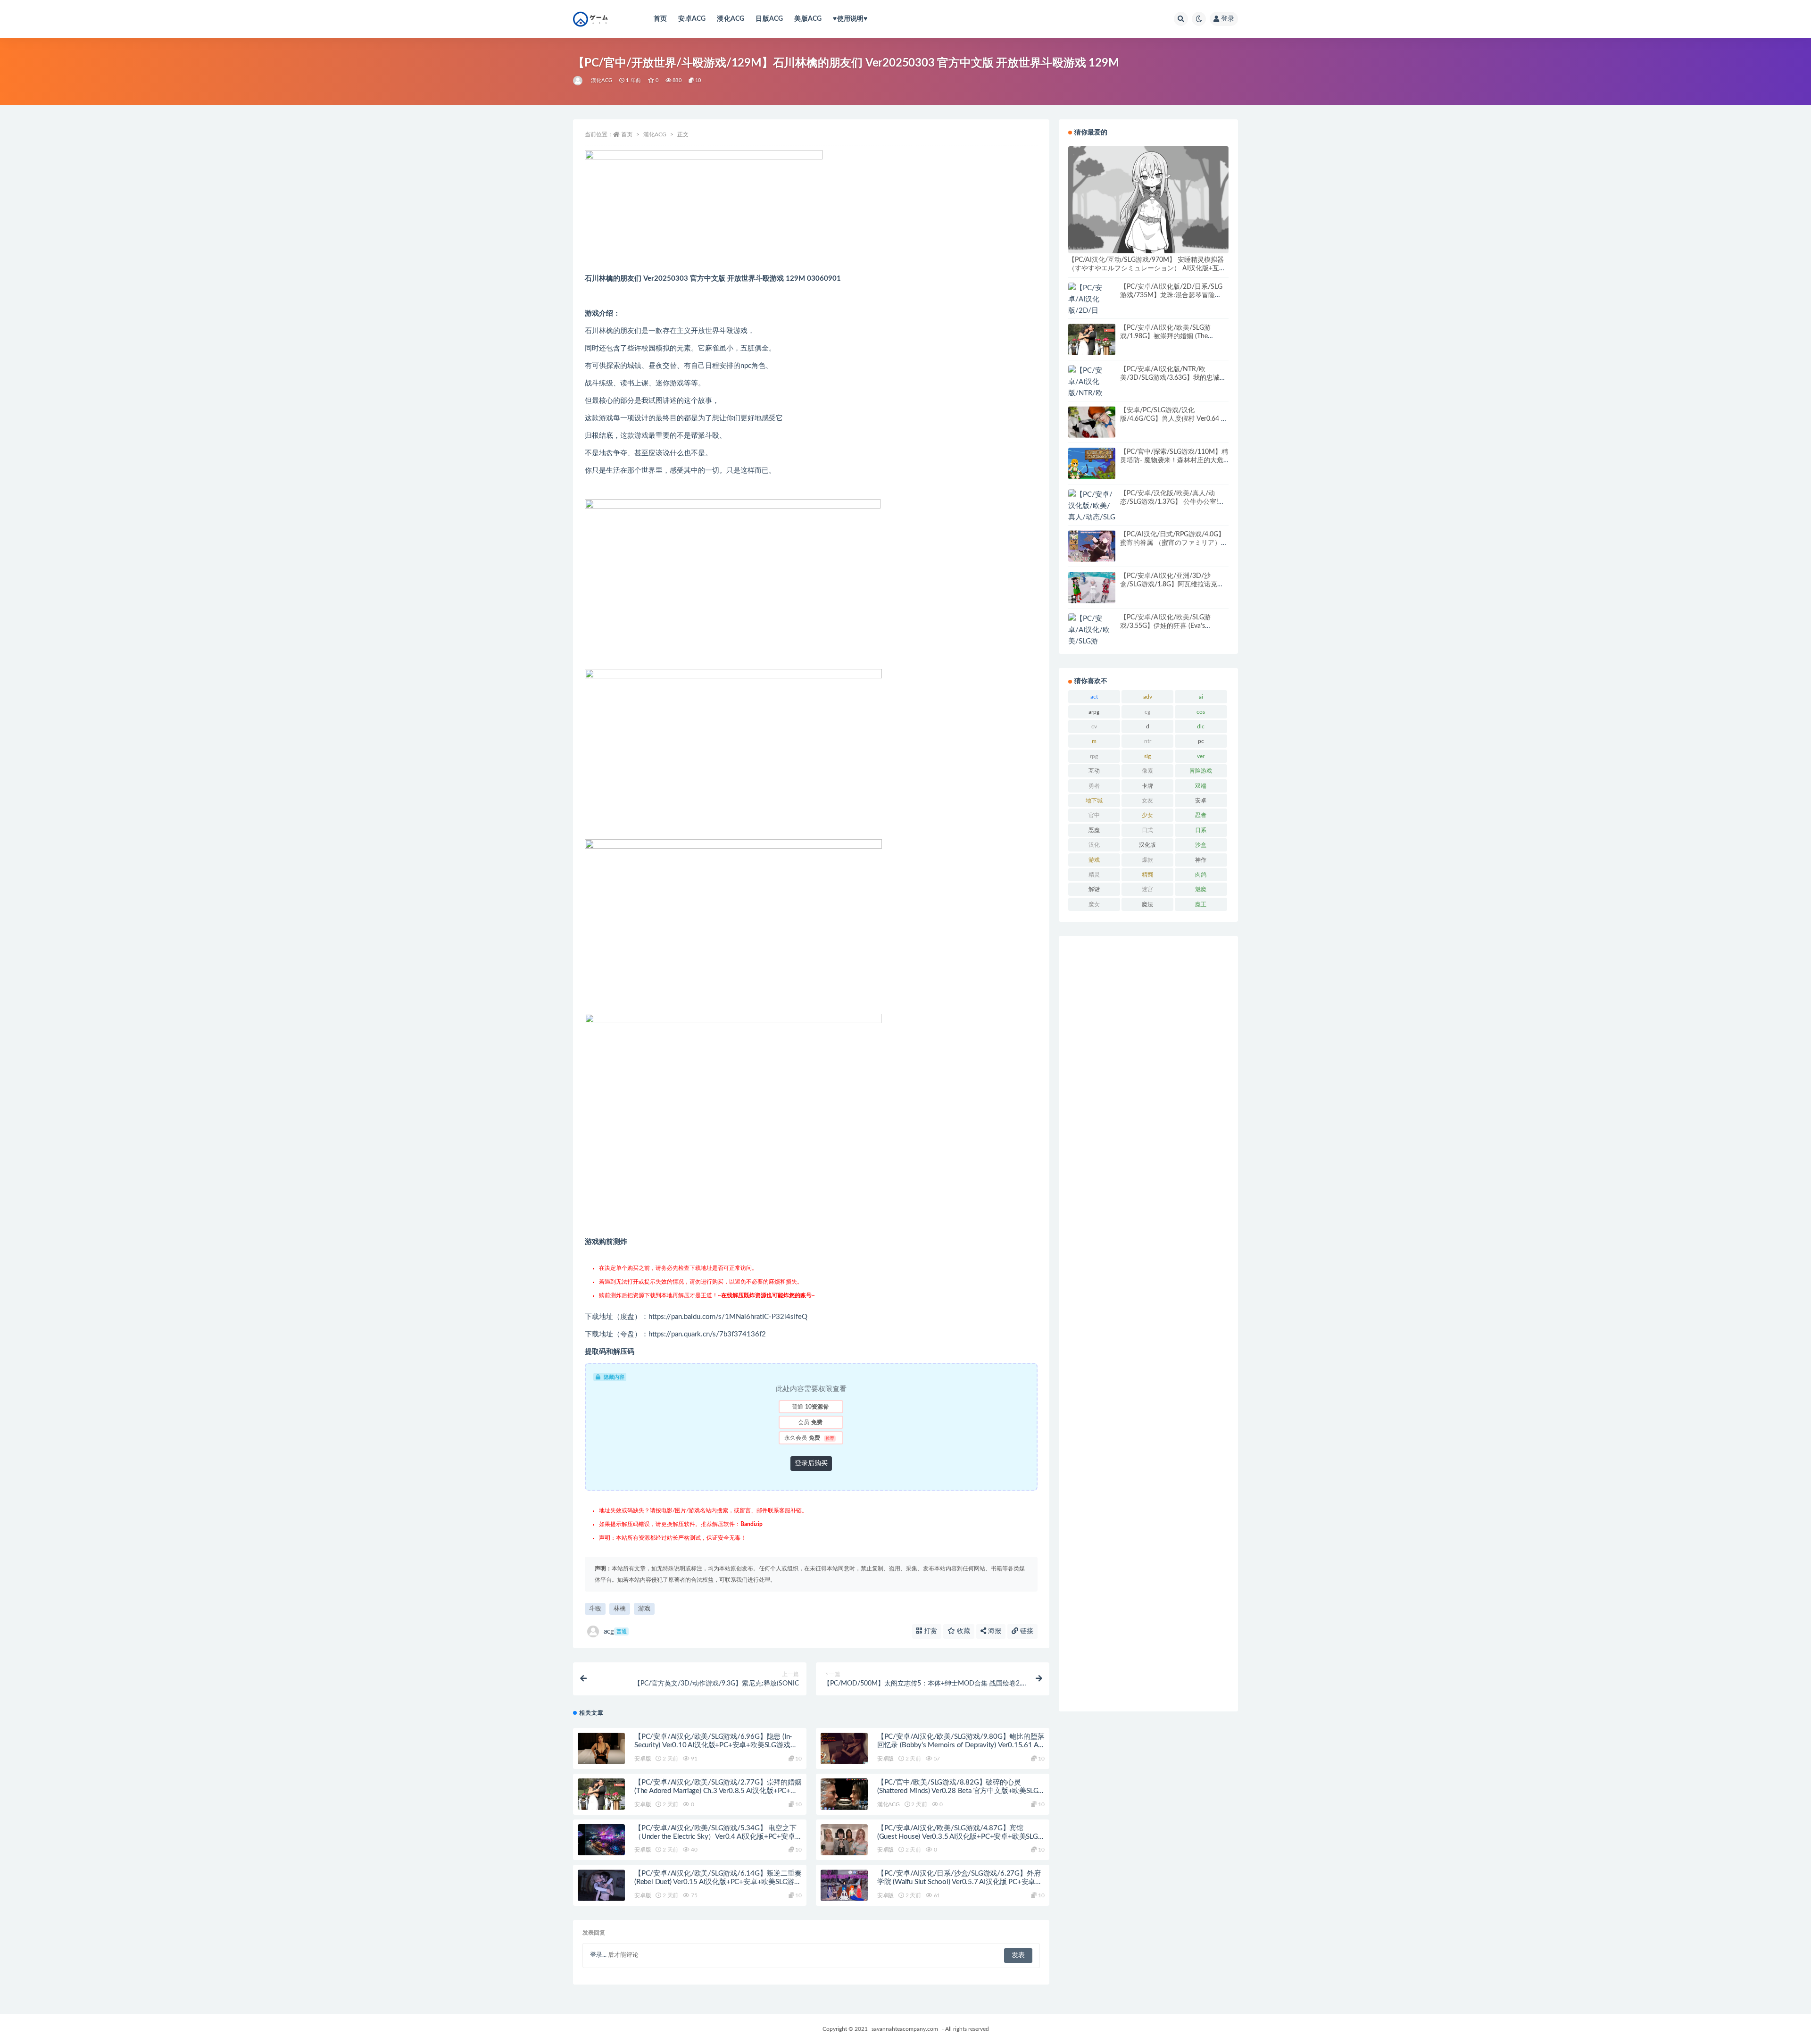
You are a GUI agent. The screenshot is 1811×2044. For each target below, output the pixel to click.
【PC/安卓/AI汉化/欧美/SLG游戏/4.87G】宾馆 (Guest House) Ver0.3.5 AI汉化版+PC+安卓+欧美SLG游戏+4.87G (958, 1837)
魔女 (1094, 904)
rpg (1094, 756)
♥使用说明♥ (850, 19)
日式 (1147, 830)
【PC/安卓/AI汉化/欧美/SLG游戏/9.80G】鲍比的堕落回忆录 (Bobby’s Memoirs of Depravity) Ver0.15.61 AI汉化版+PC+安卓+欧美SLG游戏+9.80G (961, 1745)
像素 (1147, 771)
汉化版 (1147, 845)
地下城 (1094, 801)
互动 (1094, 771)
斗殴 (595, 1609)
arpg (1094, 712)
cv (1094, 726)
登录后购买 (811, 1463)
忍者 (1201, 815)
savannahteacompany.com (905, 2029)
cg (1147, 712)
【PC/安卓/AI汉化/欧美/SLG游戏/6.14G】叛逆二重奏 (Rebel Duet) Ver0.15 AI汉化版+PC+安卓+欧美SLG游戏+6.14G (718, 1882)
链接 (1026, 1631)
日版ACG (769, 19)
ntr (1148, 741)
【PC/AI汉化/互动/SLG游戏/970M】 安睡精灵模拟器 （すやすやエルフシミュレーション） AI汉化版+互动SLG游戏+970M (1147, 268)
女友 (1147, 801)
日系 (1201, 830)
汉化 (1094, 845)
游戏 (644, 1609)
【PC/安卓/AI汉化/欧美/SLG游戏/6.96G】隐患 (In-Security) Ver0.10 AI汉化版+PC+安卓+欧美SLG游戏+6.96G (713, 1745)
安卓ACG (692, 19)
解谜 (1094, 889)
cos (1201, 712)
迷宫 (1147, 889)
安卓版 (643, 1759)
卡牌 (1147, 786)
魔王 (1201, 904)
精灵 (1094, 875)
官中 (1094, 815)
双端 (1201, 786)
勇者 (1094, 786)
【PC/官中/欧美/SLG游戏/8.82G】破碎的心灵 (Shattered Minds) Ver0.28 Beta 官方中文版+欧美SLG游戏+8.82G (958, 1791)
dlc (1201, 726)
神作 (1201, 860)
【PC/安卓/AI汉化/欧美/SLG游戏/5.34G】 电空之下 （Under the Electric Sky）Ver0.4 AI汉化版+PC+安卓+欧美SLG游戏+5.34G (715, 1837)
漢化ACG (731, 19)
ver (1201, 756)
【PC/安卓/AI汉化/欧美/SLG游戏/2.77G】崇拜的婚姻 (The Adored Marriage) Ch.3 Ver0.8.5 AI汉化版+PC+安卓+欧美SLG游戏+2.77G (718, 1791)
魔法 (1147, 904)
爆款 (1147, 860)
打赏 (930, 1631)
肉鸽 (1201, 875)
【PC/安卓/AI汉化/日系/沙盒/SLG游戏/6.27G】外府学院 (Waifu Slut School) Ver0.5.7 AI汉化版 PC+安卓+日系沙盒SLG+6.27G (959, 1882)
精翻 (1147, 875)
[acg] (578, 81)
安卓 (1201, 801)
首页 (660, 19)
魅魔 (1201, 889)
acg (615, 1631)
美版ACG (808, 19)
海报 (994, 1631)
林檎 (620, 1609)
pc (1201, 741)
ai (1201, 697)
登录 (1228, 19)
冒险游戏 (1201, 771)
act (1094, 697)
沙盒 (1201, 845)
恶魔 (1094, 830)
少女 (1147, 815)
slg (1147, 756)
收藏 (963, 1631)
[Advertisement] (1148, 1324)
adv (1148, 697)
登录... (598, 1955)
